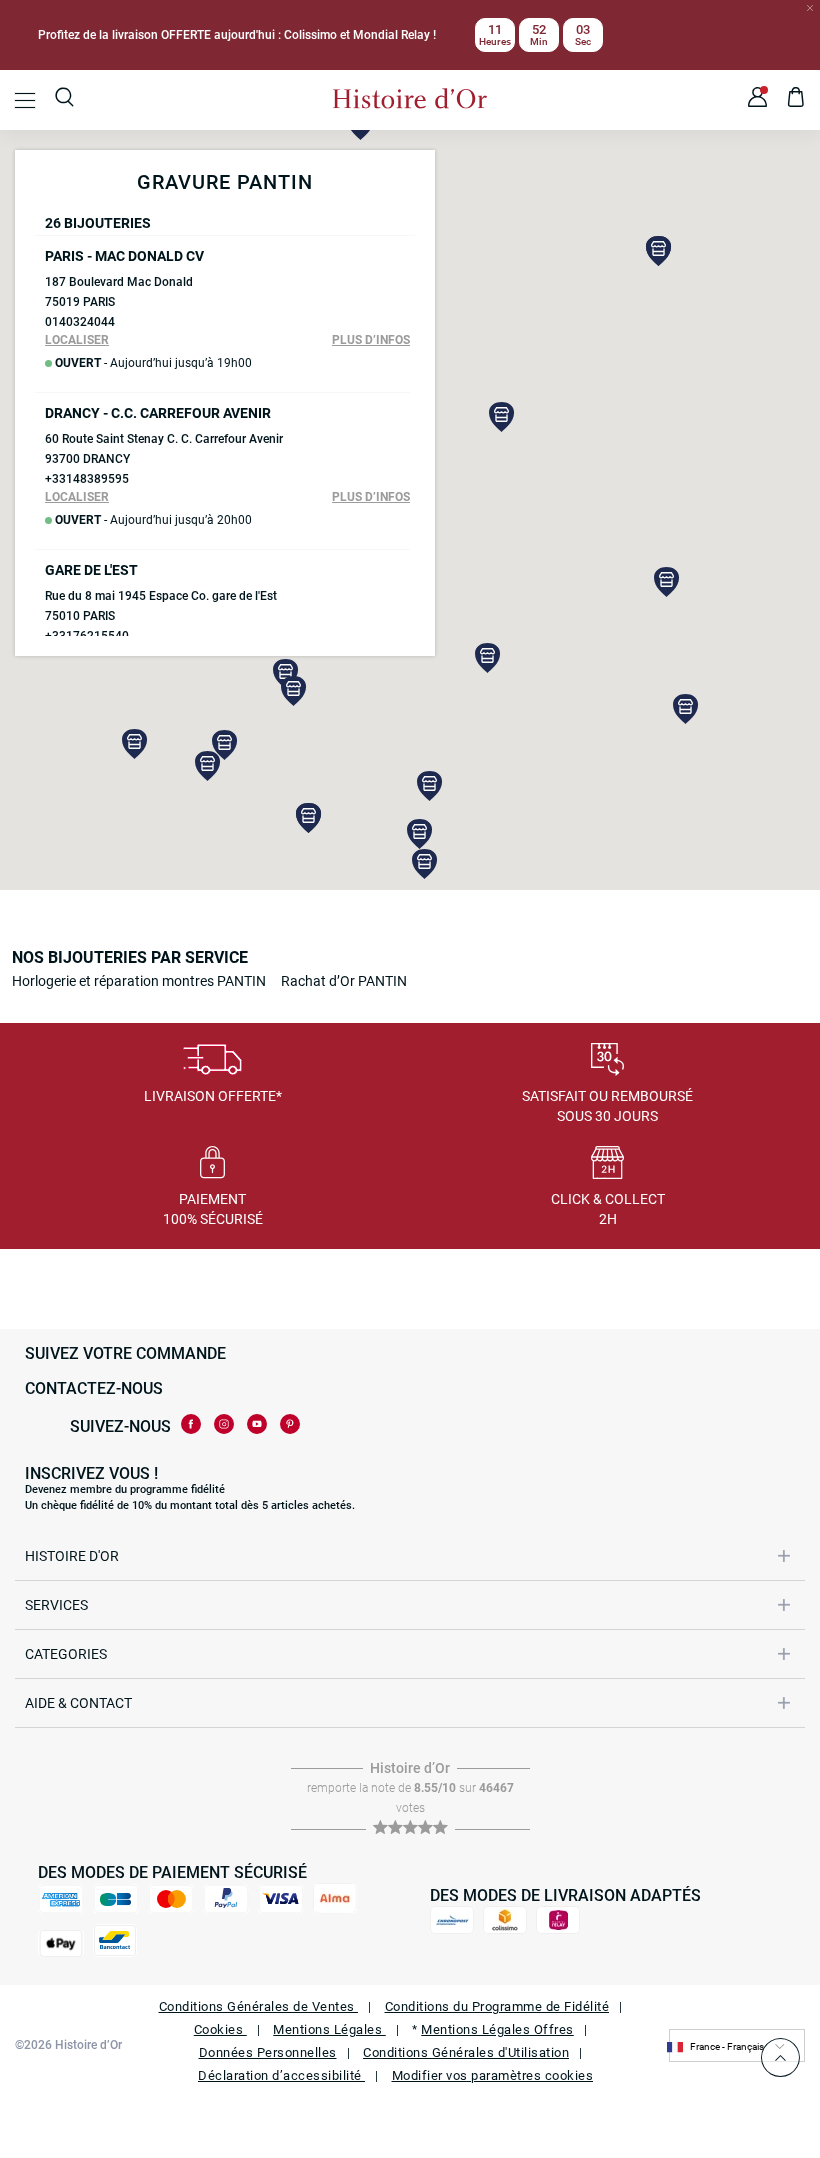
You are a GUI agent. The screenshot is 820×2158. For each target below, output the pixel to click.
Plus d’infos (371, 340)
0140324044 (80, 322)
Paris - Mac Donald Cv (124, 256)
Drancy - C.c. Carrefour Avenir (158, 413)
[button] (502, 417)
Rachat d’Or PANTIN (344, 981)
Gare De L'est (91, 570)
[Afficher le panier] (796, 100)
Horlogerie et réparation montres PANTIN (139, 981)
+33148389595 (87, 479)
